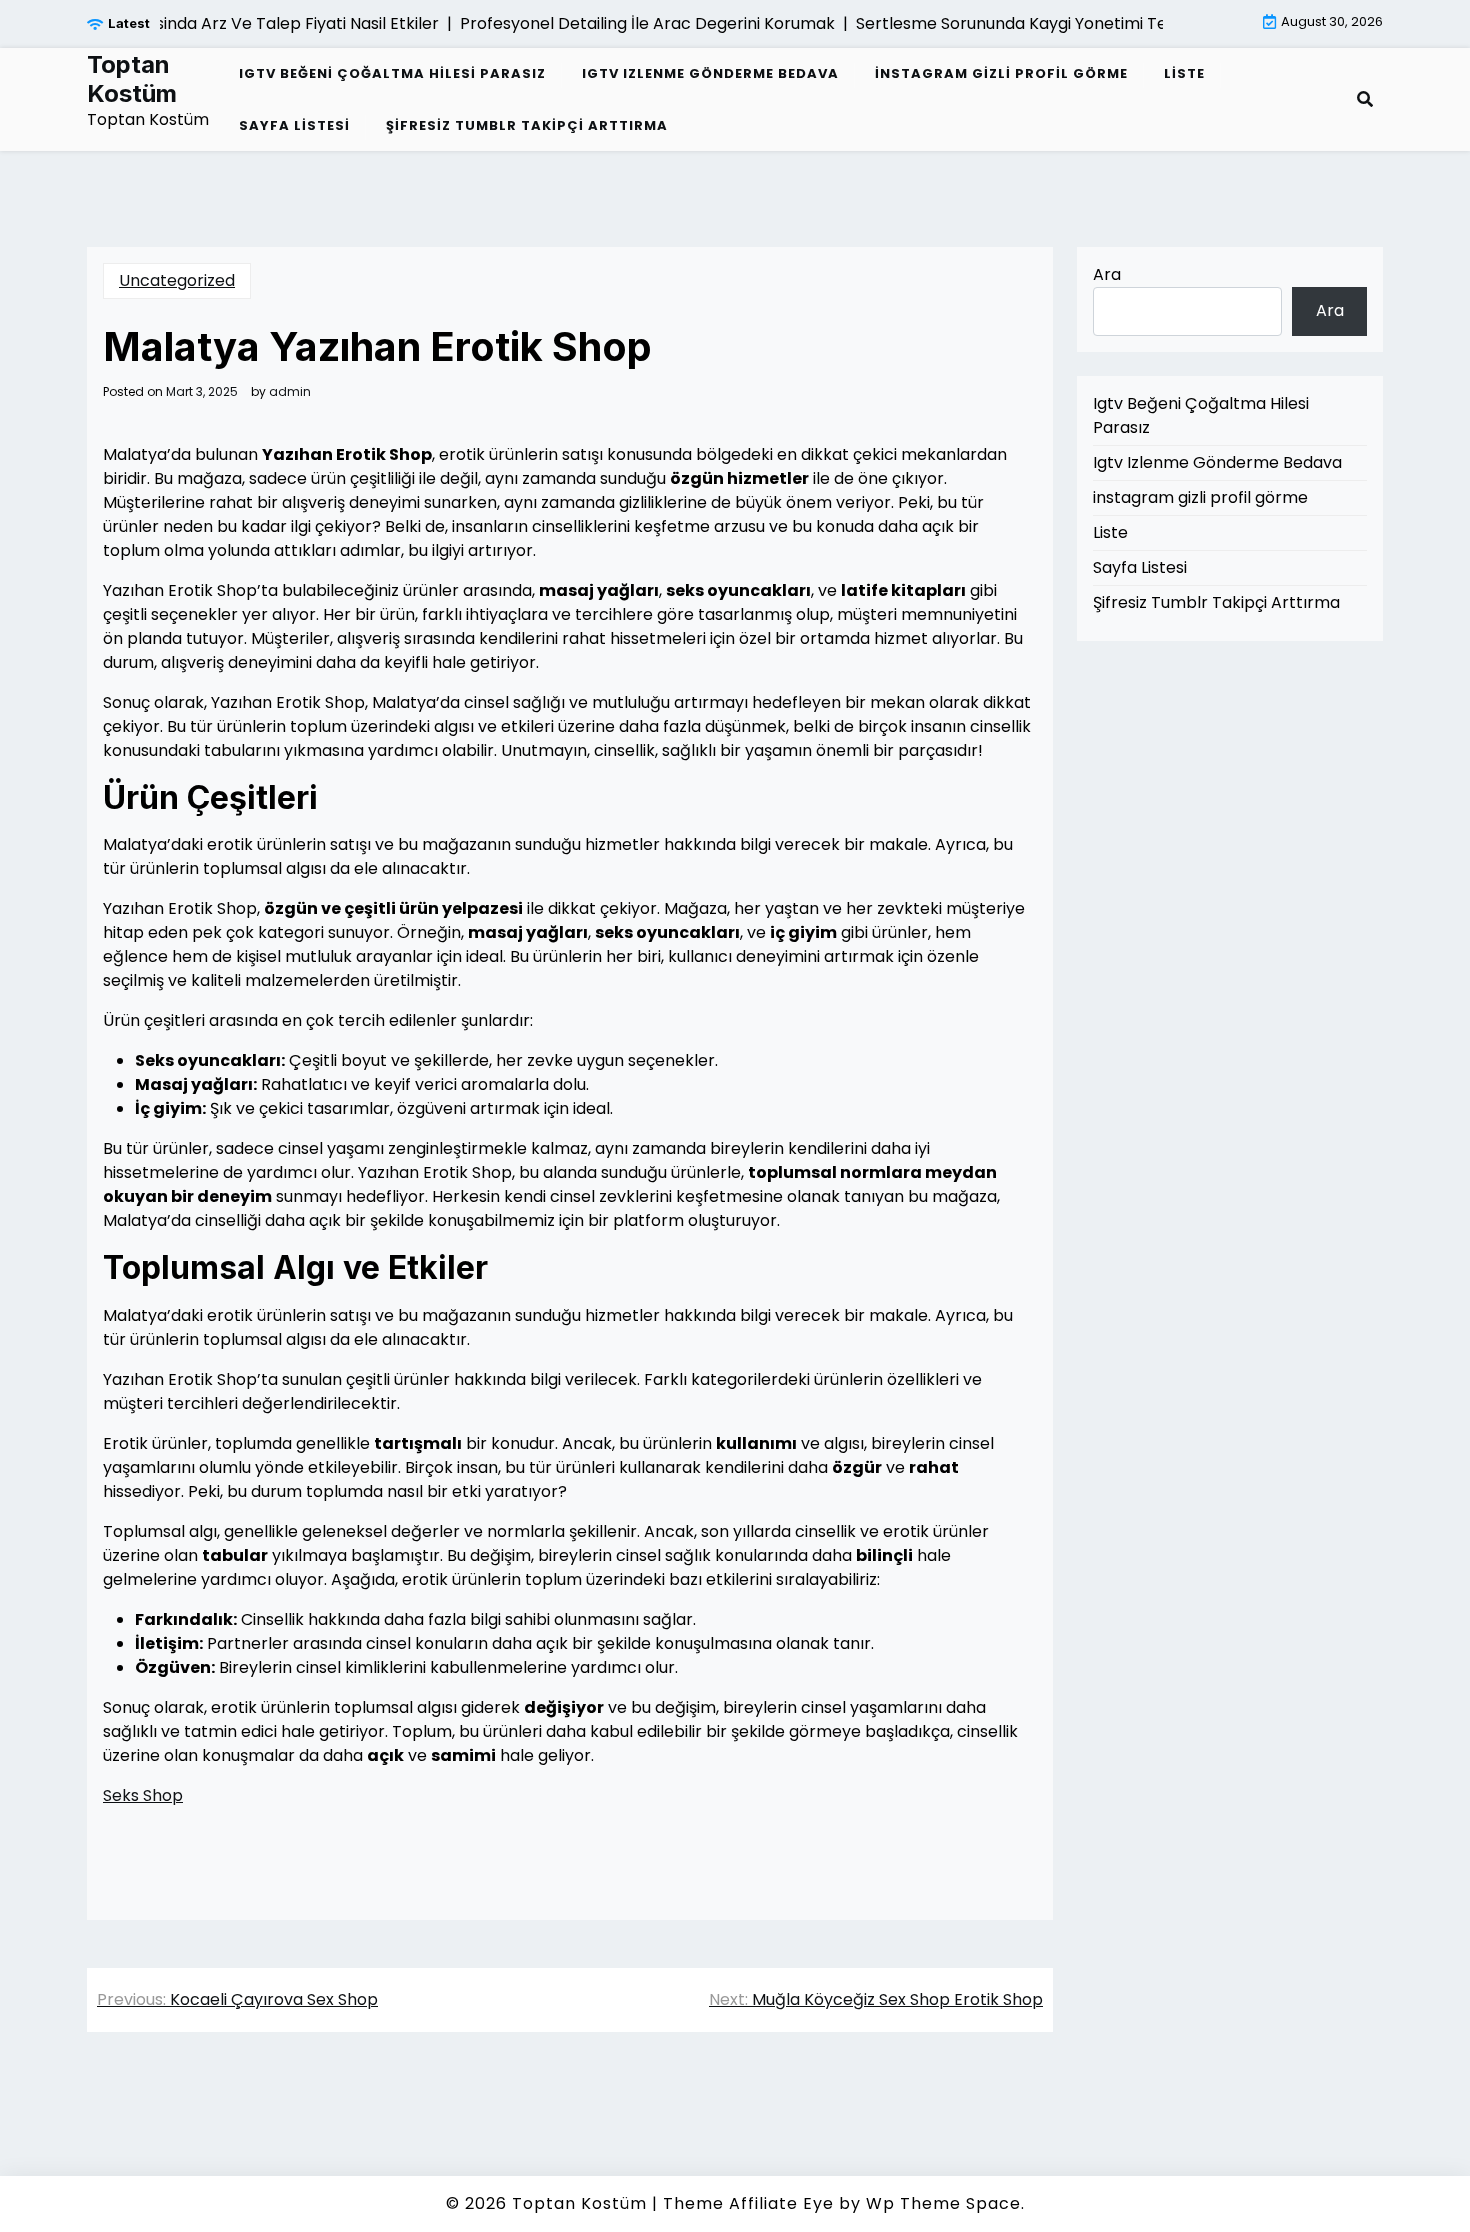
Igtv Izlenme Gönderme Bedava (710, 73)
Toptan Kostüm (132, 79)
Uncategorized (177, 280)
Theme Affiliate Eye (748, 2203)
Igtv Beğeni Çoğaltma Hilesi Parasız (392, 73)
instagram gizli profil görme (1001, 73)
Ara (1107, 274)
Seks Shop (143, 1795)
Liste (1184, 73)
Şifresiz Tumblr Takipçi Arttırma (527, 125)
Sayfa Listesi (294, 125)
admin (290, 392)
